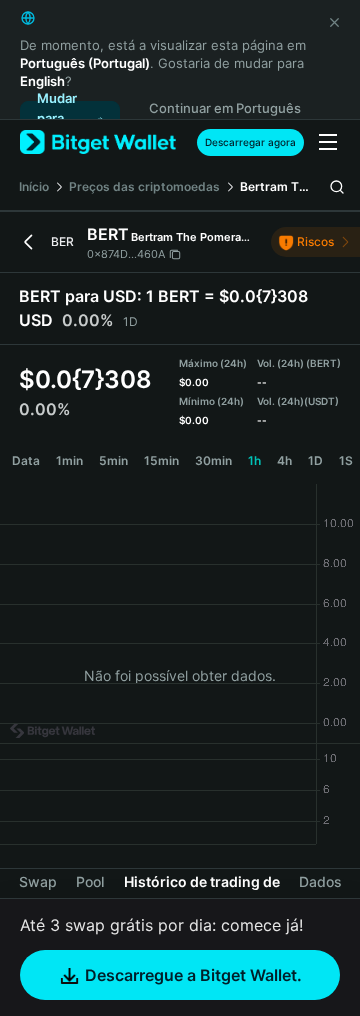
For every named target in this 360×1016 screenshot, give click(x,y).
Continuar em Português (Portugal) (225, 118)
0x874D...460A (126, 254)
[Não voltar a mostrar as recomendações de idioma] (334, 22)
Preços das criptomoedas (144, 186)
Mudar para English (59, 119)
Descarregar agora (250, 142)
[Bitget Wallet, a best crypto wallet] (98, 142)
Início (34, 186)
